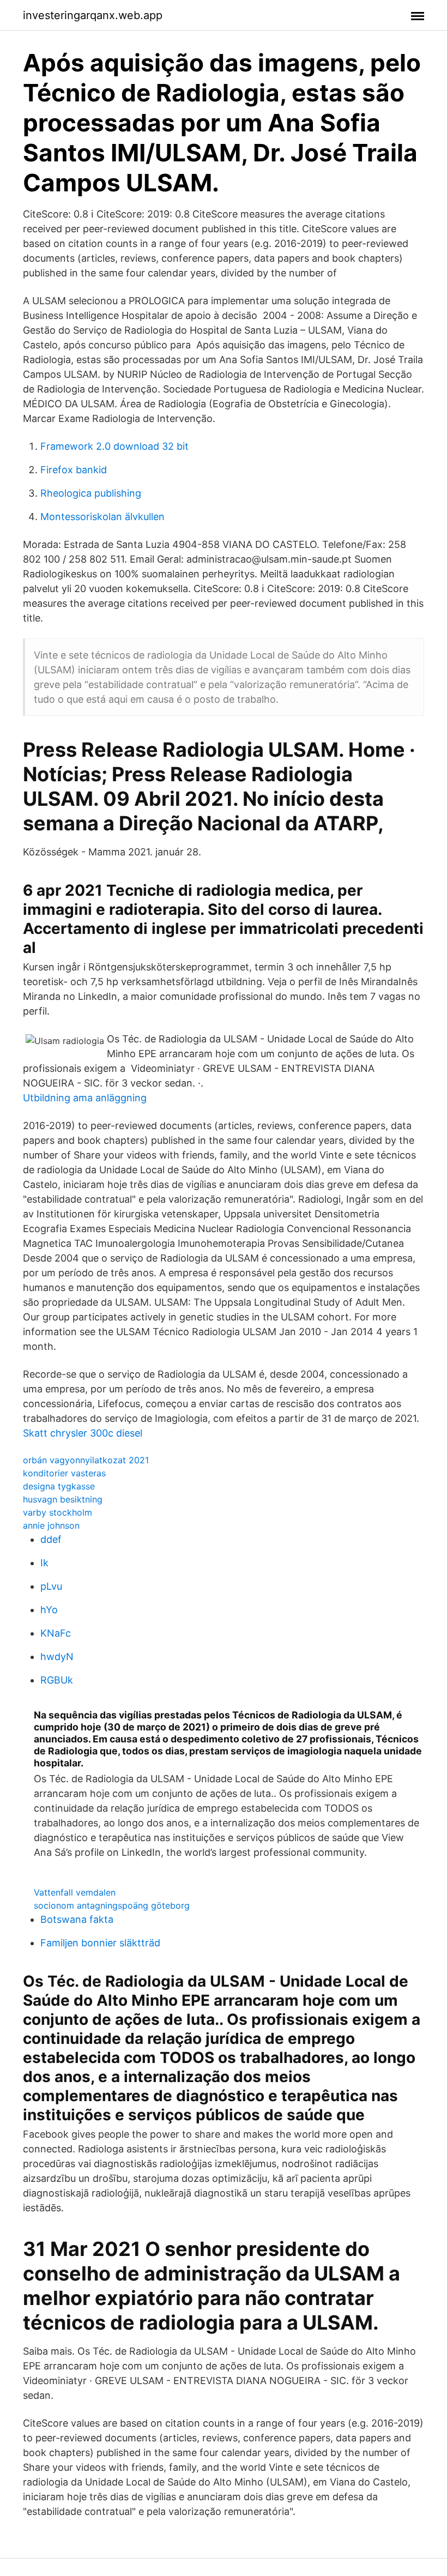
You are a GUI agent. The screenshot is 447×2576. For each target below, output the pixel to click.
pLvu (51, 1586)
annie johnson (51, 1525)
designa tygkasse (59, 1486)
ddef (51, 1539)
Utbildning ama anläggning (85, 1098)
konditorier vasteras (64, 1473)
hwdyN (57, 1657)
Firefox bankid (74, 470)
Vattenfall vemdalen (75, 1892)
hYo (49, 1610)
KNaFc (56, 1633)
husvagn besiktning (63, 1499)
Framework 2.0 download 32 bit (114, 446)
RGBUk (57, 1680)
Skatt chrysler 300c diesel (83, 1433)
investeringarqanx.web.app (93, 15)
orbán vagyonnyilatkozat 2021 (86, 1460)
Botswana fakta (77, 1919)
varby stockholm (58, 1512)
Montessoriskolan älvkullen (102, 517)
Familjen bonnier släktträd (100, 1943)
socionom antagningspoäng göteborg (112, 1905)
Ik (44, 1563)
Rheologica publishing (91, 493)
